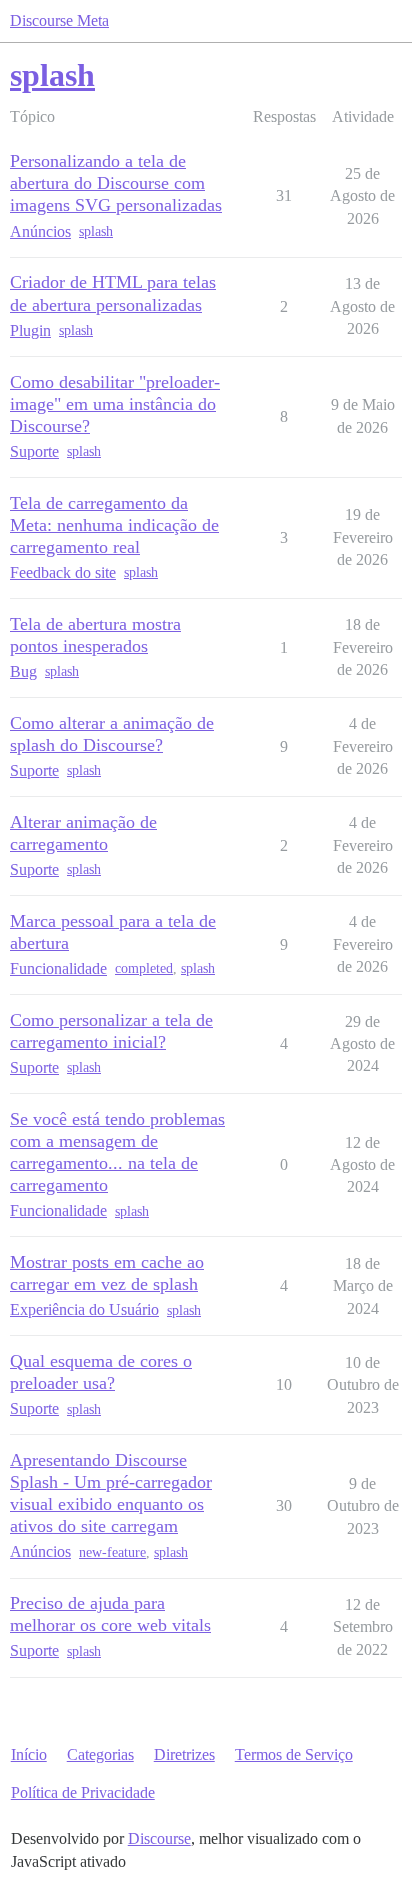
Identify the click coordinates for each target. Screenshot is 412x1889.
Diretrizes (184, 1754)
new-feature (112, 1552)
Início (29, 1754)
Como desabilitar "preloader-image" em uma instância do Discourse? (115, 404)
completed (144, 968)
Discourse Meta (59, 20)
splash (96, 231)
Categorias (100, 1754)
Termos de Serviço (294, 1754)
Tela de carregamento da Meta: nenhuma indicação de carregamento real (114, 525)
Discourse (159, 1838)
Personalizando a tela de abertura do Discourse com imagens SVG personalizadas (116, 183)
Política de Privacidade (83, 1792)
